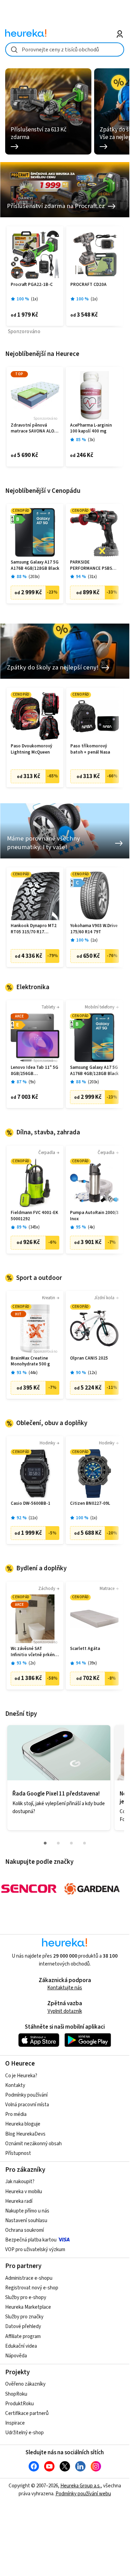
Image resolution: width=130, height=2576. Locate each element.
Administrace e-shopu (29, 2278)
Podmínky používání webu (83, 2494)
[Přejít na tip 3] (71, 1843)
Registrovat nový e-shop (32, 2288)
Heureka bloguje (23, 2124)
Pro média (16, 2114)
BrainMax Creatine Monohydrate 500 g (30, 1361)
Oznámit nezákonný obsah (33, 2144)
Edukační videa (21, 2346)
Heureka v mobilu (24, 2192)
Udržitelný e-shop (24, 2433)
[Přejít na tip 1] (45, 1843)
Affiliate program (23, 2336)
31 (92, 577)
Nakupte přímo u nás (27, 2211)
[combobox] (65, 49)
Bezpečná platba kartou (31, 2240)
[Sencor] (29, 1889)
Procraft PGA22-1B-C (32, 285)
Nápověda (16, 2356)
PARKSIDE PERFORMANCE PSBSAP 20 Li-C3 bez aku (94, 565)
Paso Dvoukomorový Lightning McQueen (31, 749)
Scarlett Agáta (85, 1649)
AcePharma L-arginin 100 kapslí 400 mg (91, 429)
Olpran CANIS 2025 (89, 1358)
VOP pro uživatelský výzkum (35, 2250)
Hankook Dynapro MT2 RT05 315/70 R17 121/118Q (34, 929)
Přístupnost (18, 2153)
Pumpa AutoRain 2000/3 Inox (94, 1216)
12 (92, 1373)
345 (34, 1227)
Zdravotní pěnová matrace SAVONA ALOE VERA (34, 429)
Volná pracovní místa (27, 2105)
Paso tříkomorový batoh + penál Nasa (90, 749)
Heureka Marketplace (28, 2307)
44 (33, 1373)
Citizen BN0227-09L (90, 1504)
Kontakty (15, 2085)
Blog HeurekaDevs (25, 2134)
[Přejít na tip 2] (58, 1843)
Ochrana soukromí (24, 2230)
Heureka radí (19, 2201)
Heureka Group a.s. (81, 2486)
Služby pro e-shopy (26, 2297)
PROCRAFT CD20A (88, 285)
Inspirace (15, 2423)
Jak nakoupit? (20, 2182)
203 (34, 577)
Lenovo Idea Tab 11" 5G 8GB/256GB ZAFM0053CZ (34, 1071)
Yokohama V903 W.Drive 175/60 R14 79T (94, 929)
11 (33, 1518)
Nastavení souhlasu (26, 2221)
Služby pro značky (24, 2317)
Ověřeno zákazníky (25, 2384)
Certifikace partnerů (27, 2413)
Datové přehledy (23, 2326)
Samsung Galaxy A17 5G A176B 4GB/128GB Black (35, 565)
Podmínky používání (26, 2095)
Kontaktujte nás (65, 1988)
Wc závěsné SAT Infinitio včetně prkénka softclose (35, 1652)
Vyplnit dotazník (65, 2011)
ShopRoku (16, 2394)
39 (92, 1663)
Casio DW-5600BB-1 (31, 1504)
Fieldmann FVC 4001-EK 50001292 (34, 1216)
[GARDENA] (92, 1889)
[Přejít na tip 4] (84, 1843)
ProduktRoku (19, 2404)
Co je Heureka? (21, 2076)
